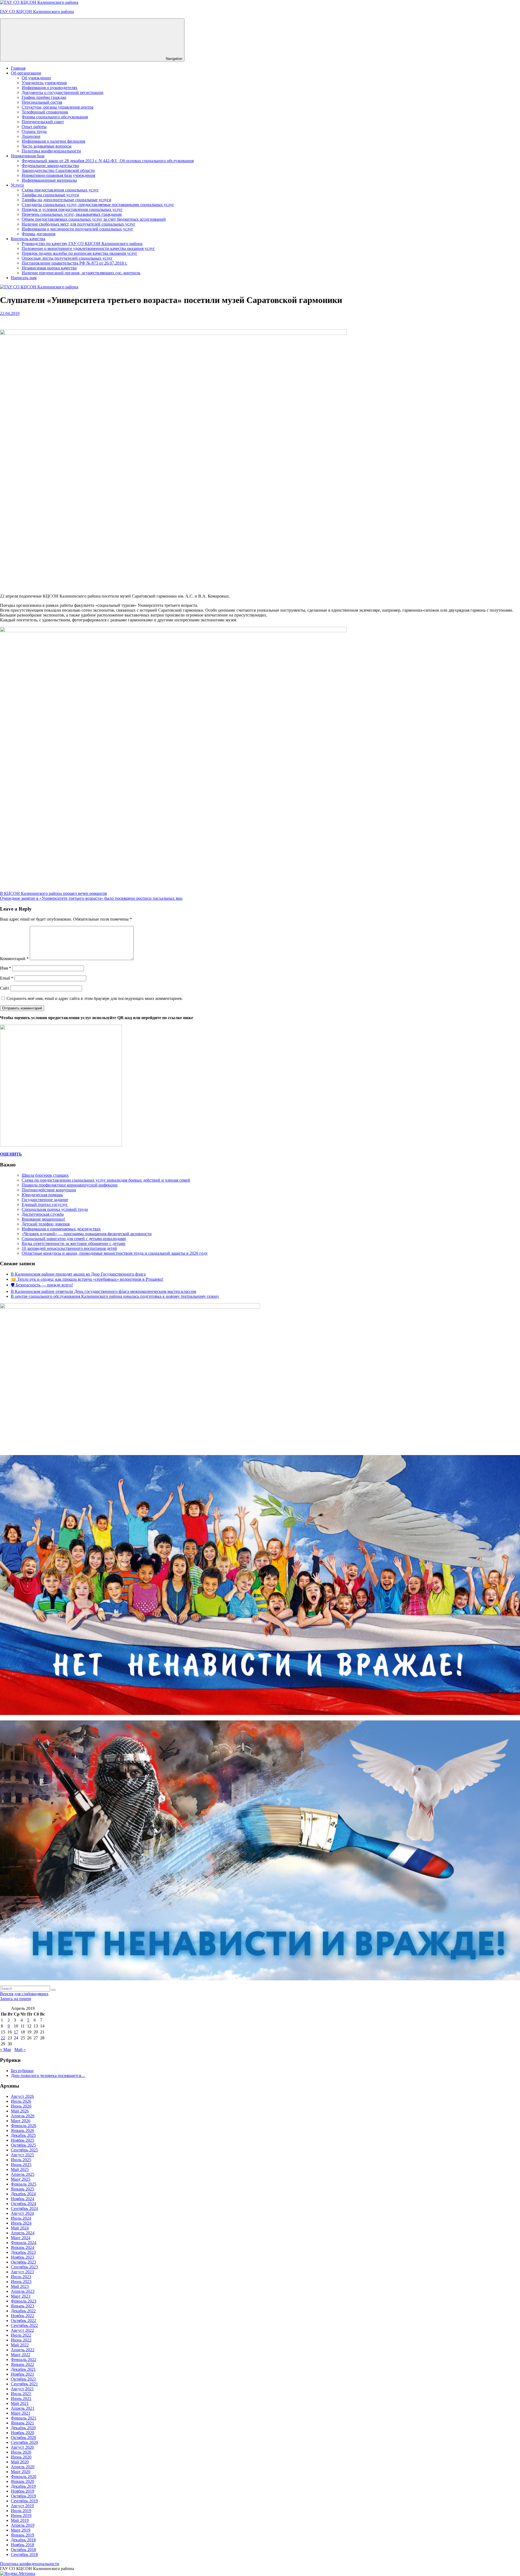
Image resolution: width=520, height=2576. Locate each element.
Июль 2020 (21, 2452)
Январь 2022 (22, 2364)
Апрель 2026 (23, 2116)
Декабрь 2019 (23, 2486)
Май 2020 (20, 2462)
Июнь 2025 (21, 2165)
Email (7, 978)
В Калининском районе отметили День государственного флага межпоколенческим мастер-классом (103, 1291)
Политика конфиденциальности (51, 151)
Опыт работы (34, 127)
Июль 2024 (21, 2218)
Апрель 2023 (23, 2291)
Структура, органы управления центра (58, 107)
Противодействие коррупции (49, 1190)
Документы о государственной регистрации (63, 92)
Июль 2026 (21, 2101)
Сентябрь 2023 (24, 2267)
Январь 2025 (22, 2189)
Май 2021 (20, 2403)
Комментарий (14, 959)
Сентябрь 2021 (24, 2384)
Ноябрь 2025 (22, 2140)
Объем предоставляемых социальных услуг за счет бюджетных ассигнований (94, 219)
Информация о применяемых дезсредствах (61, 1229)
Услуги (17, 185)
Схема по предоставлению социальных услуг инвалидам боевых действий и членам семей (106, 1180)
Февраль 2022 (24, 2360)
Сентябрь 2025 (24, 2150)
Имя (6, 968)
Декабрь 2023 (23, 2252)
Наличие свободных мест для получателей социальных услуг (79, 224)
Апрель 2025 (23, 2174)
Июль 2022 (21, 2335)
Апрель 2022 (23, 2350)
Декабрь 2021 (23, 2369)
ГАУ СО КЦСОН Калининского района (37, 12)
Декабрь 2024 (23, 2194)
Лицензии (31, 136)
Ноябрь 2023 (22, 2257)
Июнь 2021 (21, 2399)
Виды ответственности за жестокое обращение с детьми (74, 1243)
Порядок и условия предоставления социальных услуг (72, 209)
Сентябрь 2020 (24, 2442)
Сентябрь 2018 (24, 2554)
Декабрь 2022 (23, 2311)
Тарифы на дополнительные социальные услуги (66, 200)
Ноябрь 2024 (22, 2199)
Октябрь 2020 (23, 2438)
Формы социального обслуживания (55, 117)
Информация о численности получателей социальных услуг (77, 229)
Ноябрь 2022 (22, 2316)
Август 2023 (22, 2272)
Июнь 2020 (21, 2457)
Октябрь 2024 (23, 2204)
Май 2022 (20, 2345)
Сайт (5, 988)
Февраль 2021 (24, 2418)
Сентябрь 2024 (24, 2208)
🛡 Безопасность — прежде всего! (42, 1285)
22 (3, 2038)
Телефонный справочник (45, 112)
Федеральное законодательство (50, 166)
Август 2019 (22, 2506)
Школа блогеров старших (45, 1175)
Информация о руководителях (50, 88)
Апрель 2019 (23, 2525)
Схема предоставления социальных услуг (60, 190)
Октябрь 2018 (23, 2550)
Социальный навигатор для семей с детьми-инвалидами (74, 1239)
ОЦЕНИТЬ (11, 1154)
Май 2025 (20, 2169)
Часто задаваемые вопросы (47, 146)
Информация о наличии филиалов (53, 141)
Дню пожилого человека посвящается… (48, 2076)
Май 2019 (20, 2520)
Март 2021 (21, 2413)
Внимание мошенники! (43, 1219)
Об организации (26, 73)
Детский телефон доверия (46, 1224)
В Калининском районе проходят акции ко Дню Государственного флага (78, 1274)
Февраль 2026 (24, 2126)
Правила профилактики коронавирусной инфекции (70, 1185)
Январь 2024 (22, 2247)
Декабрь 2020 (23, 2428)
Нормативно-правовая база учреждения (58, 175)
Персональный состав (42, 102)
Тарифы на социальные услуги (50, 195)
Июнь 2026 (21, 2106)
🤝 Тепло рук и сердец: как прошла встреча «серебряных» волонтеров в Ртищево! (87, 1279)
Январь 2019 (22, 2535)
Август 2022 (22, 2330)
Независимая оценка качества (49, 268)
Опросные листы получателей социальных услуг (67, 258)
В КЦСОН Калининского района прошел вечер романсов (53, 893)
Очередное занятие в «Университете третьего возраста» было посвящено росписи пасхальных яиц (91, 898)
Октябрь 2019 (23, 2496)
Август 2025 (22, 2155)
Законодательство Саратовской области (58, 170)
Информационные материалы (49, 180)
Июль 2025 (21, 2160)
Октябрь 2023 (23, 2262)
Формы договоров (39, 234)
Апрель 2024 (23, 2233)
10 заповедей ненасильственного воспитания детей (69, 1248)
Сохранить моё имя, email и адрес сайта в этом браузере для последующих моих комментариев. (95, 998)
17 (16, 2032)
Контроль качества (28, 239)
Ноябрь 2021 (22, 2374)
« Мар (6, 2050)
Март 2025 (21, 2179)
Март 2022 (21, 2355)
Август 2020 (22, 2447)
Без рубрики (22, 2071)
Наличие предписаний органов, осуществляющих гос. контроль (81, 273)
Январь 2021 (22, 2423)
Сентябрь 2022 (24, 2325)
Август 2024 (22, 2213)
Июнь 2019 (21, 2515)
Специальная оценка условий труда (55, 1209)
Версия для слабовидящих (24, 1994)
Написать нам (24, 278)
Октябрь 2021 (23, 2379)
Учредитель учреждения (44, 83)
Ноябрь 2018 (22, 2545)
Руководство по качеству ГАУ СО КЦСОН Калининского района (82, 244)
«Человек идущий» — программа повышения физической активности (87, 1234)
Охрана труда (34, 131)
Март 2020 (21, 2472)
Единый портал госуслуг (45, 1204)
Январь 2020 (22, 2481)
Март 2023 (21, 2296)
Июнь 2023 (21, 2282)
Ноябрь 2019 (22, 2491)
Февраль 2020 (24, 2476)
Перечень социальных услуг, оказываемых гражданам (72, 214)
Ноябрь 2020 (22, 2433)
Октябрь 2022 (23, 2321)
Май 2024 (20, 2228)
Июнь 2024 (21, 2223)
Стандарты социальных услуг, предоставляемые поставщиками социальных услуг (98, 205)
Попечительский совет (43, 122)
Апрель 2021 (23, 2408)
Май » (20, 2050)
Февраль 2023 (24, 2301)
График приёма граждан (44, 97)
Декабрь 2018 (23, 2540)
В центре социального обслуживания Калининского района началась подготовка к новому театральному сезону (115, 1296)
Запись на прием (15, 1999)
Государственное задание (45, 1200)
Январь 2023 (22, 2306)
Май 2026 (20, 2111)
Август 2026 (22, 2096)
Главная (18, 68)
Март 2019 (21, 2530)
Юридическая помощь (42, 1195)
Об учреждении (36, 78)
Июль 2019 (21, 2511)
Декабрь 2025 (23, 2135)
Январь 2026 (22, 2130)
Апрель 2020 (23, 2467)
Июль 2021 (21, 2394)
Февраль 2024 (24, 2243)
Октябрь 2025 (23, 2145)
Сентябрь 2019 (24, 2501)
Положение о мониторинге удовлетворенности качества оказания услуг (88, 248)
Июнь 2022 (21, 2340)
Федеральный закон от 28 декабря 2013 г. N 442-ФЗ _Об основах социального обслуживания (108, 161)
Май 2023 (20, 2286)
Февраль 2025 (24, 2184)
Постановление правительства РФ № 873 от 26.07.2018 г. (74, 263)
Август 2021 (22, 2389)
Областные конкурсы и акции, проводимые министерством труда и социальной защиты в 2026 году (115, 1253)
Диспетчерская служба (43, 1214)
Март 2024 (21, 2238)
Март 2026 (21, 2121)
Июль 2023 (21, 2277)
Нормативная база (28, 156)
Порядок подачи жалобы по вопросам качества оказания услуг (79, 253)
